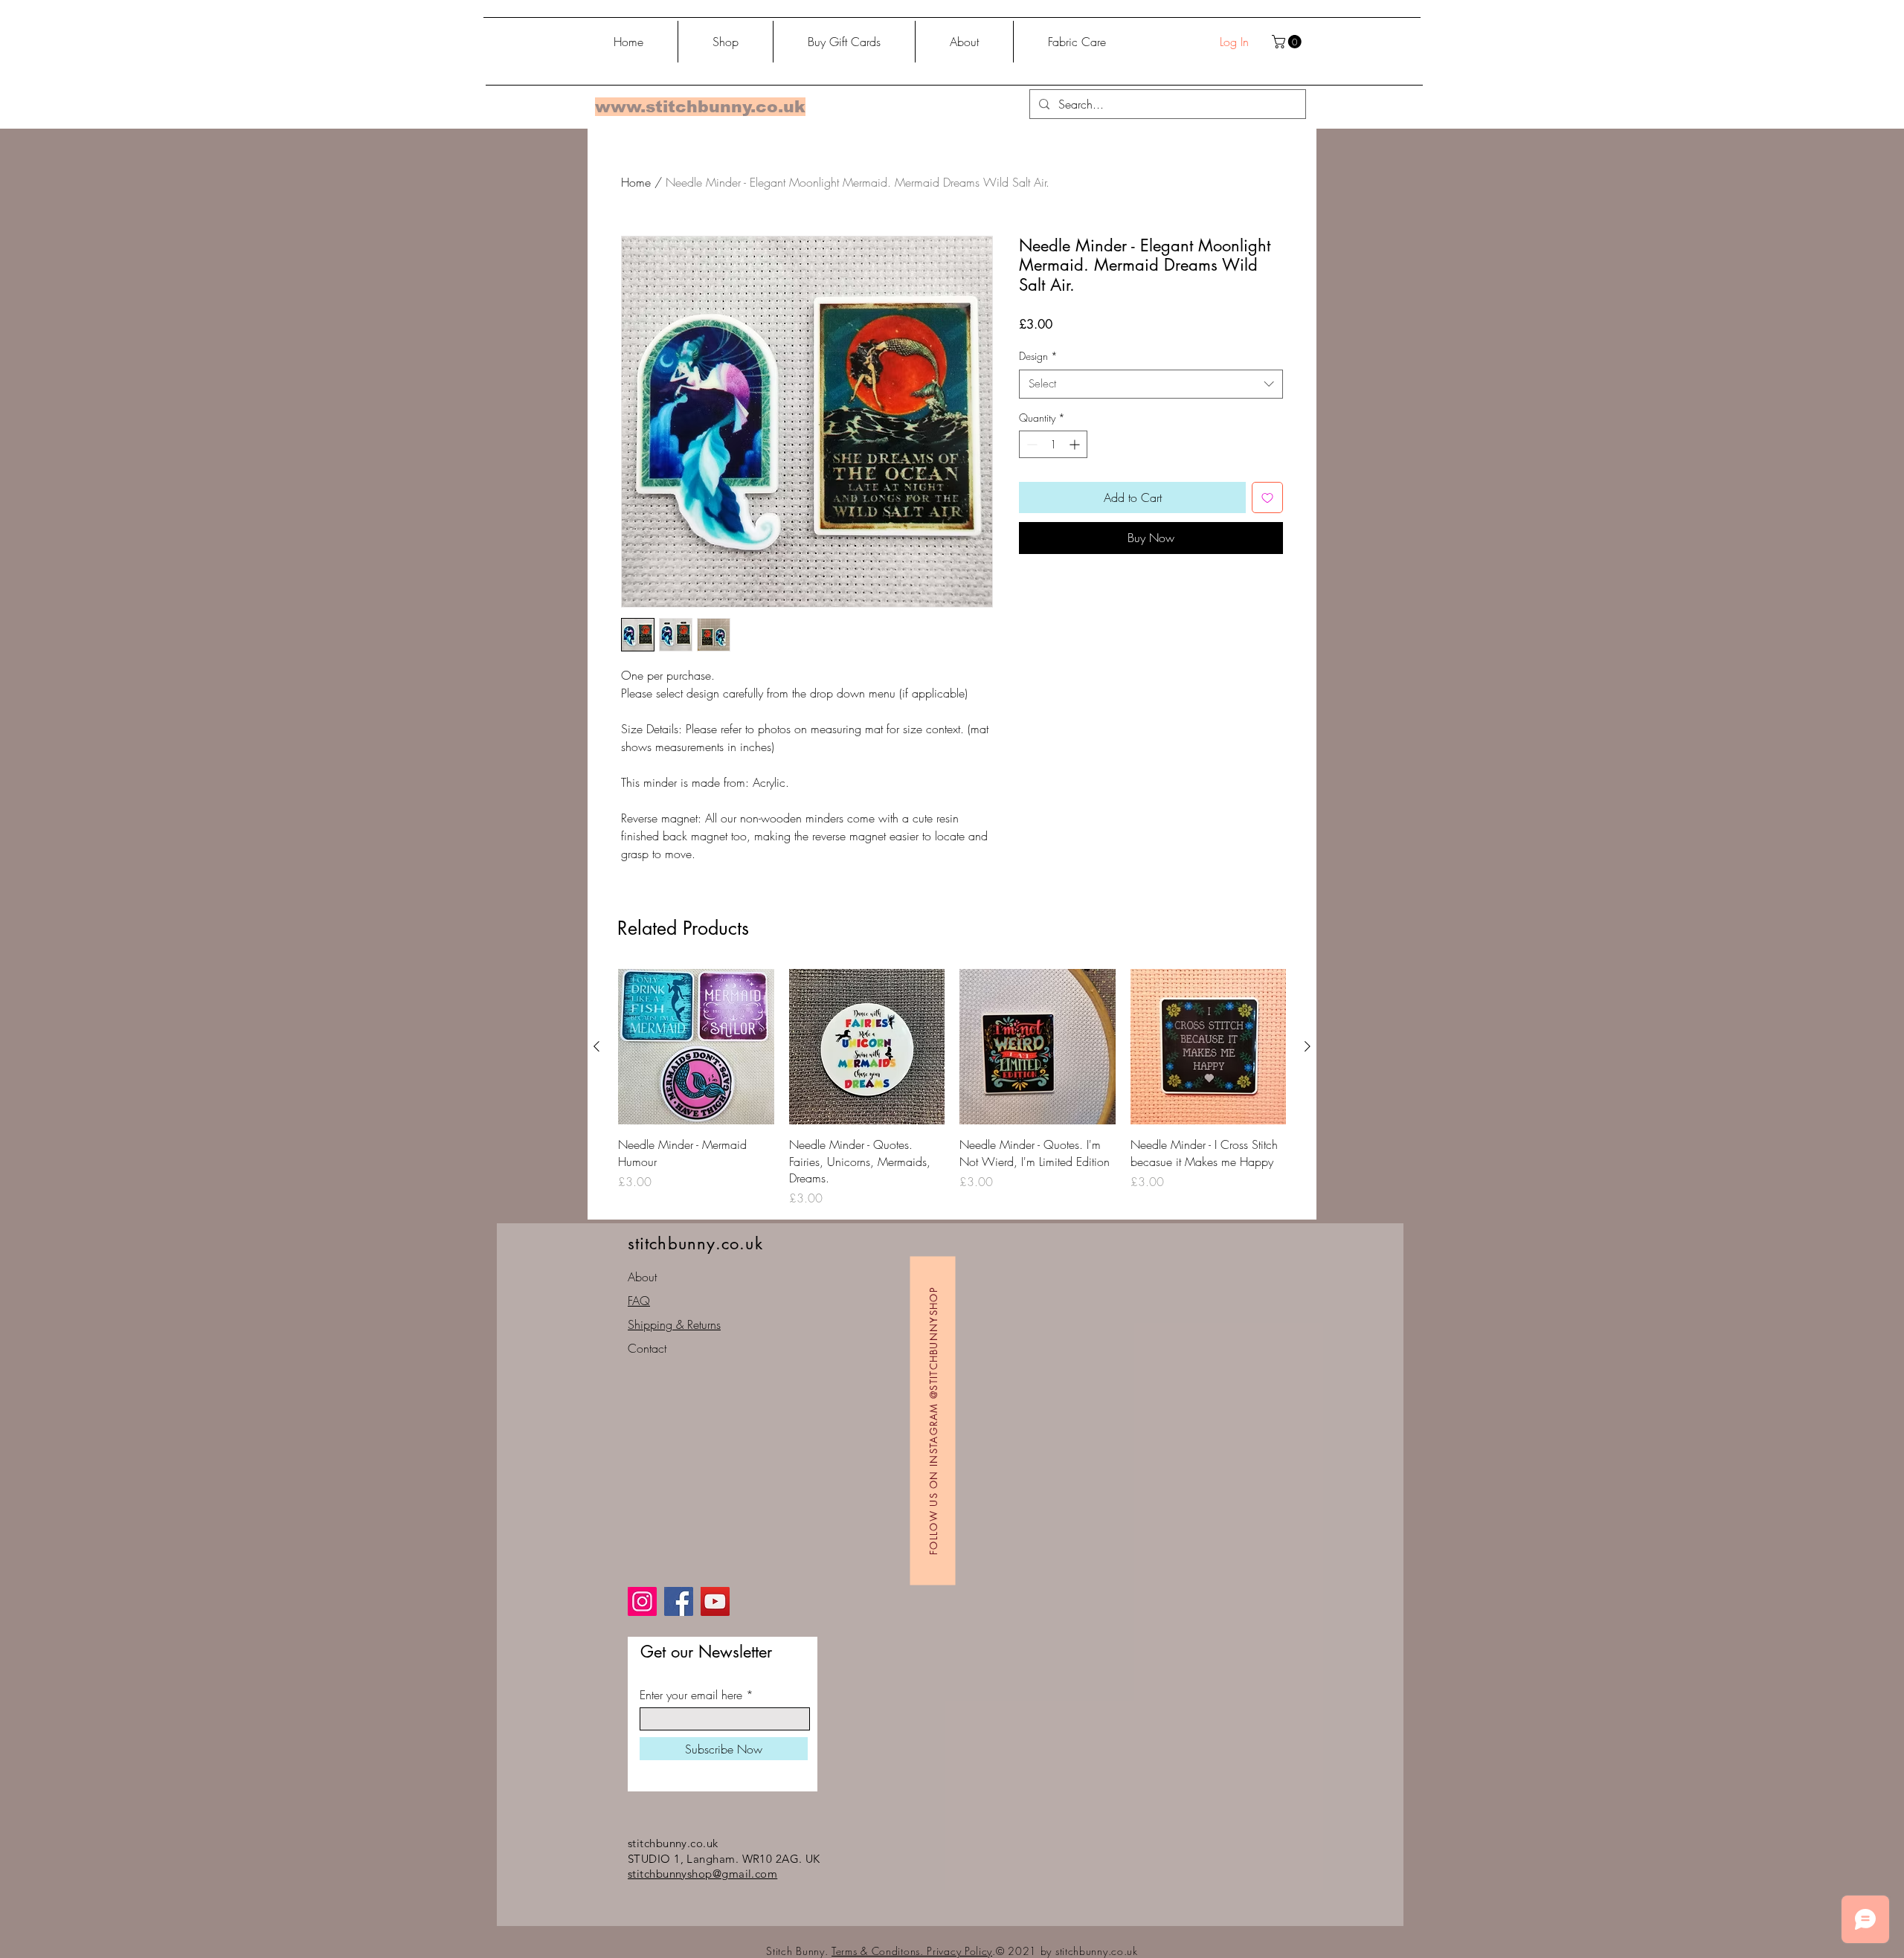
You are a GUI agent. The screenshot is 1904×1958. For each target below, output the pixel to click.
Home (636, 182)
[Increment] (1076, 444)
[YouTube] (715, 1601)
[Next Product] (1308, 1046)
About (642, 1277)
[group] (952, 1088)
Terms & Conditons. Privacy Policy (912, 1951)
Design (1038, 356)
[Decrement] (1030, 444)
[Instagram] (642, 1601)
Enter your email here (691, 1695)
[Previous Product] (596, 1046)
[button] (1288, 42)
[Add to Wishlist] (1267, 497)
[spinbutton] (1053, 444)
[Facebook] (679, 1601)
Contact (647, 1348)
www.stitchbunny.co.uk (700, 107)
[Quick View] (696, 1047)
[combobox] (1151, 384)
